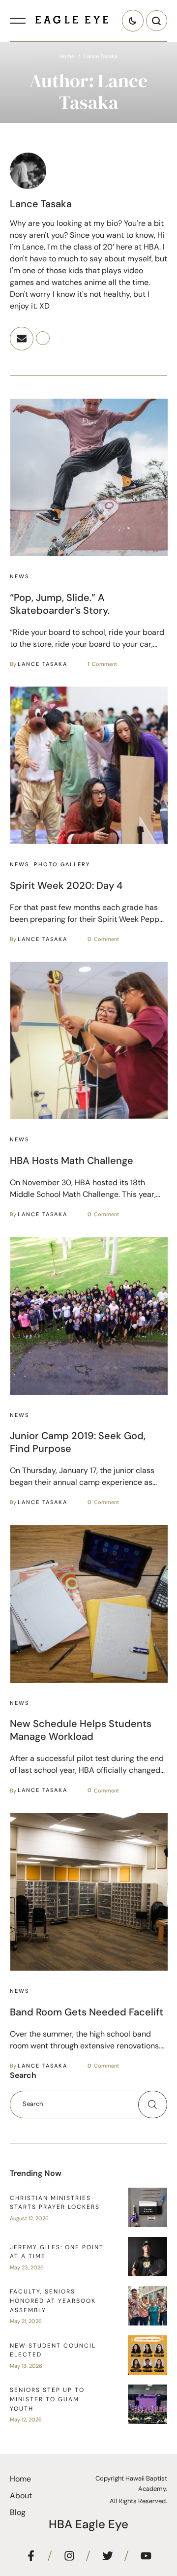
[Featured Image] (89, 477)
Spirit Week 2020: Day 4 (66, 885)
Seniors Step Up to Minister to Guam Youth (47, 2399)
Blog (18, 2512)
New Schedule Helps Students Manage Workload (81, 1730)
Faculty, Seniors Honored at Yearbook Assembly (53, 2301)
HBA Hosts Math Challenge (72, 1161)
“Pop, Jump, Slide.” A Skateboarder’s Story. (60, 604)
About (21, 2496)
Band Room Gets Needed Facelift (87, 2012)
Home (67, 56)
